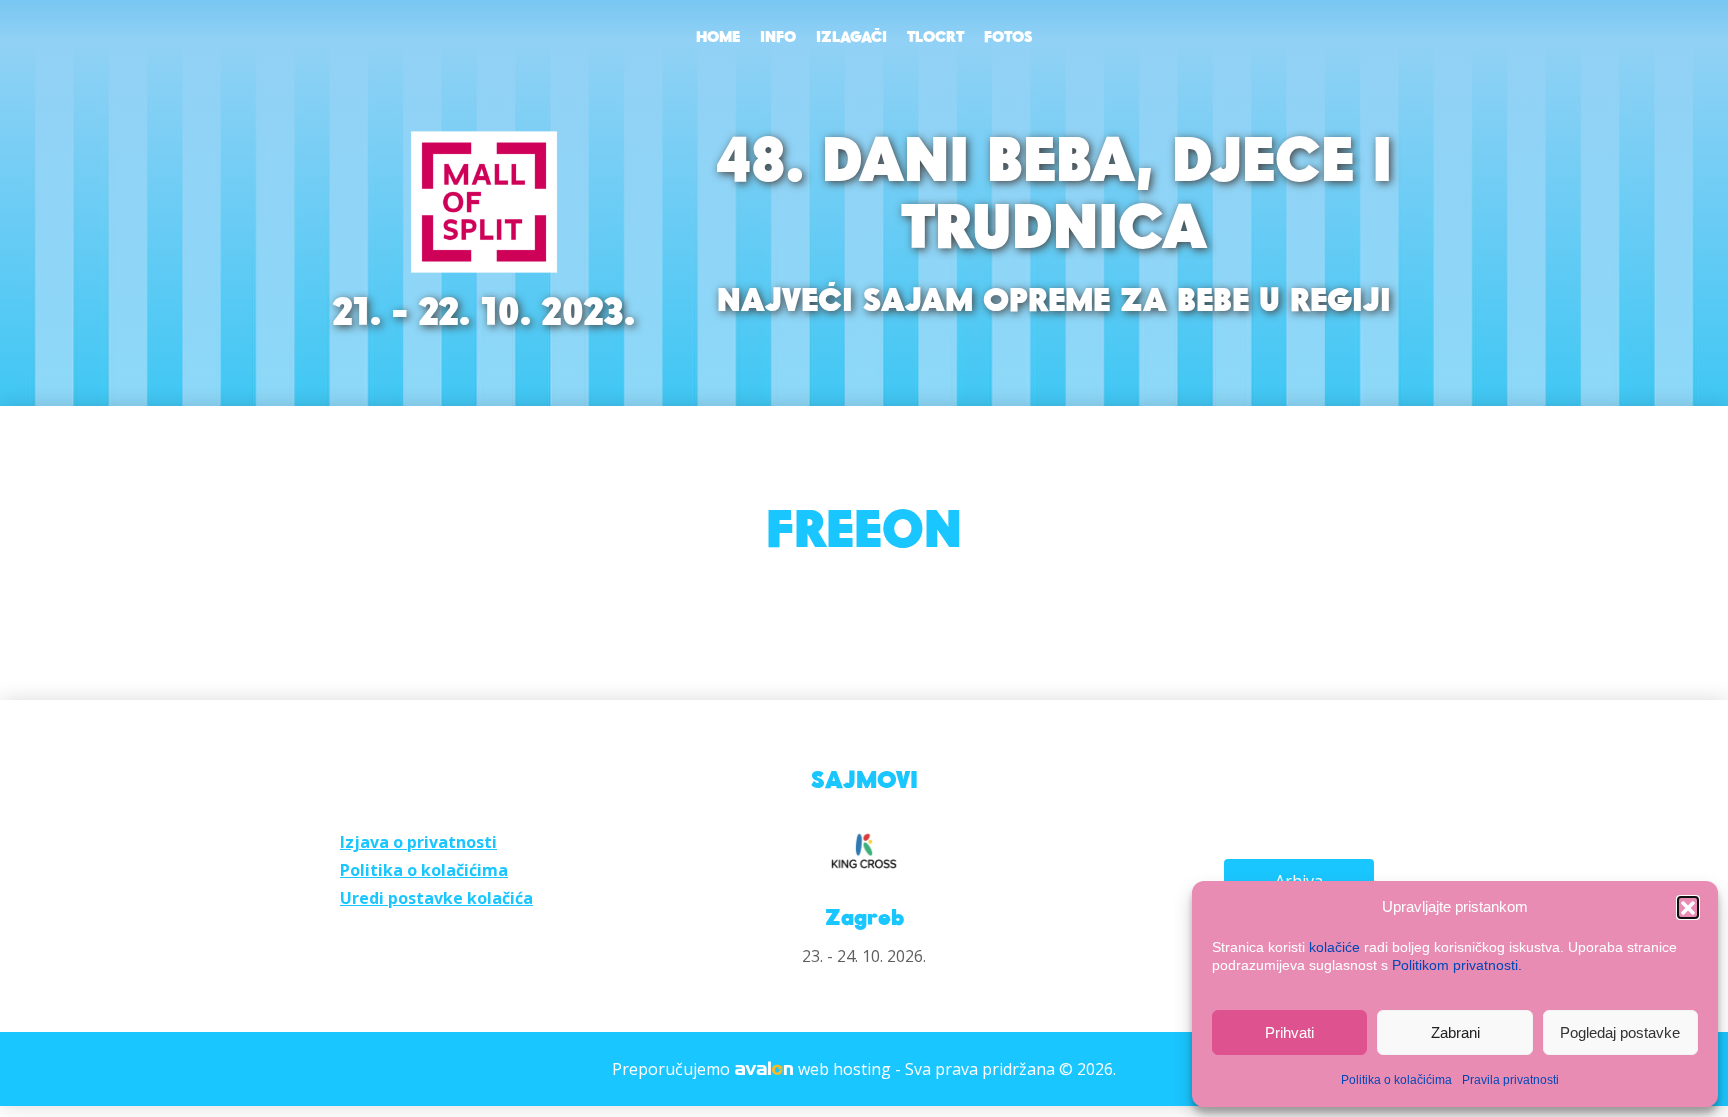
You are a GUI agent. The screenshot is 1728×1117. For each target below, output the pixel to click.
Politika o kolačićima (1396, 1080)
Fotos (1008, 38)
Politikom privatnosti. (1457, 965)
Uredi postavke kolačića (436, 898)
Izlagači (851, 38)
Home (718, 38)
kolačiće (1334, 947)
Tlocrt (935, 38)
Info (778, 38)
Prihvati (1289, 1032)
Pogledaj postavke (1620, 1032)
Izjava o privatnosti (418, 842)
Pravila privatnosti (1510, 1080)
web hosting (844, 1069)
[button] (1688, 907)
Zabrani (1455, 1032)
